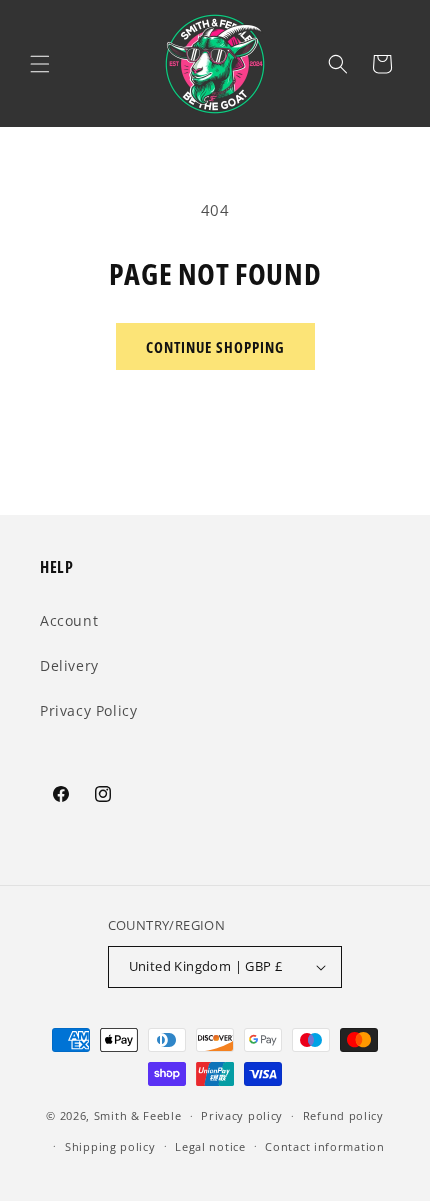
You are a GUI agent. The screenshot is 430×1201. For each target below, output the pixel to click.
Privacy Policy (88, 710)
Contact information (324, 1146)
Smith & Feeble (138, 1115)
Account (69, 620)
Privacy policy (242, 1115)
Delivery (69, 665)
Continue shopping (215, 347)
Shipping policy (110, 1146)
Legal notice (210, 1146)
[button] (40, 64)
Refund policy (343, 1115)
